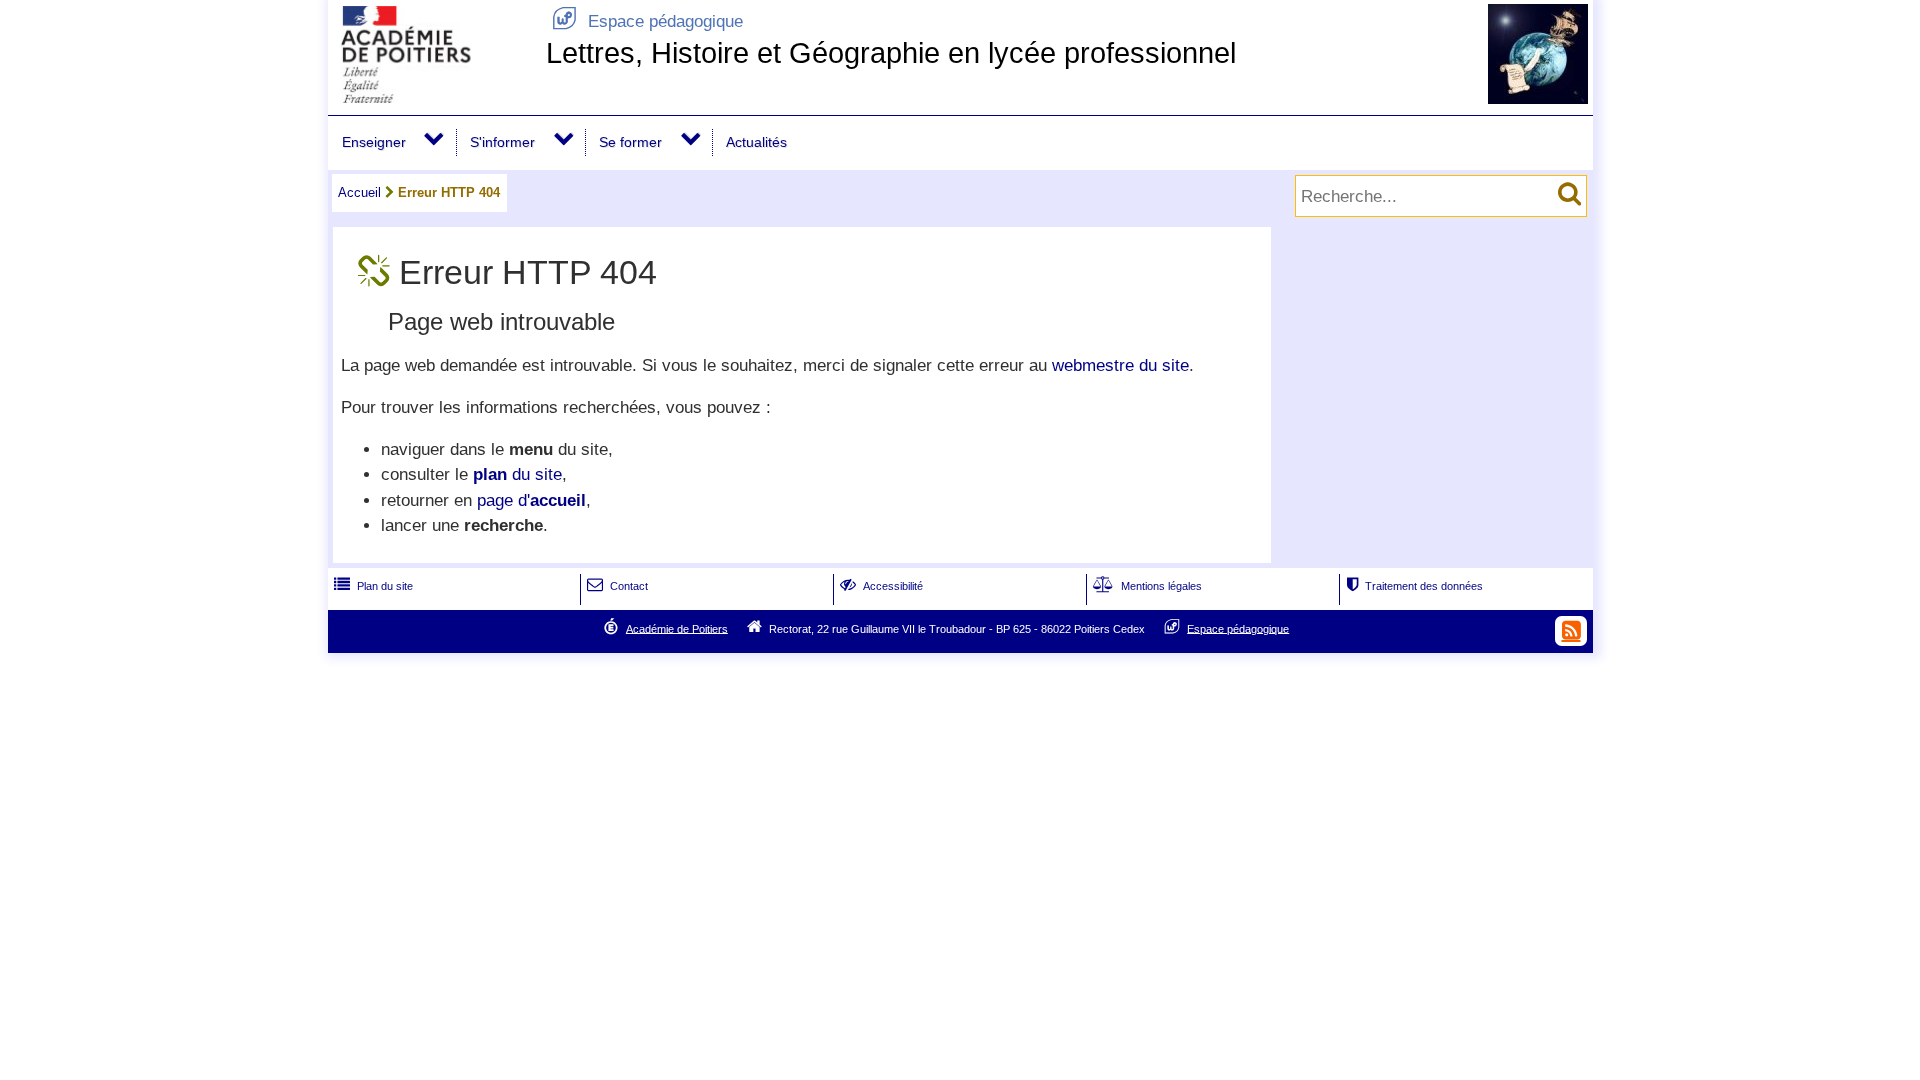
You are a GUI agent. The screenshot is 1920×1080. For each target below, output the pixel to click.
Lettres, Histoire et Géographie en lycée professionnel (891, 53)
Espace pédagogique (647, 21)
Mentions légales (1147, 586)
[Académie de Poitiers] (433, 97)
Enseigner (374, 142)
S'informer (502, 142)
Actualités (756, 142)
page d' (531, 500)
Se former (630, 142)
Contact (617, 586)
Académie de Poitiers (677, 628)
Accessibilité (881, 586)
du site (517, 474)
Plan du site (373, 586)
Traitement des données (1414, 586)
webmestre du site (1120, 365)
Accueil (359, 192)
